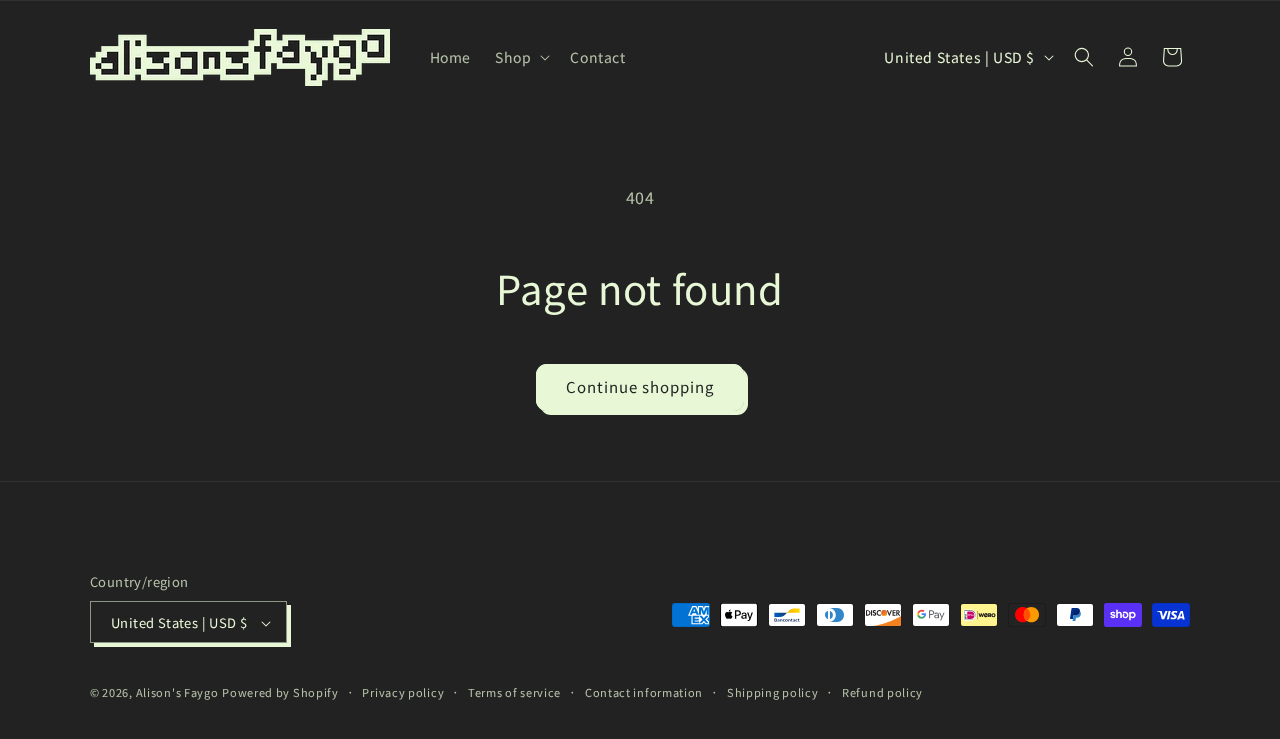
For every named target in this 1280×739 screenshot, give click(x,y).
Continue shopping (640, 386)
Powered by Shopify (280, 693)
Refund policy (882, 692)
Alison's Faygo (177, 693)
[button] (520, 57)
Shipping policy (773, 692)
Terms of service (514, 692)
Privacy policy (403, 692)
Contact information (644, 692)
